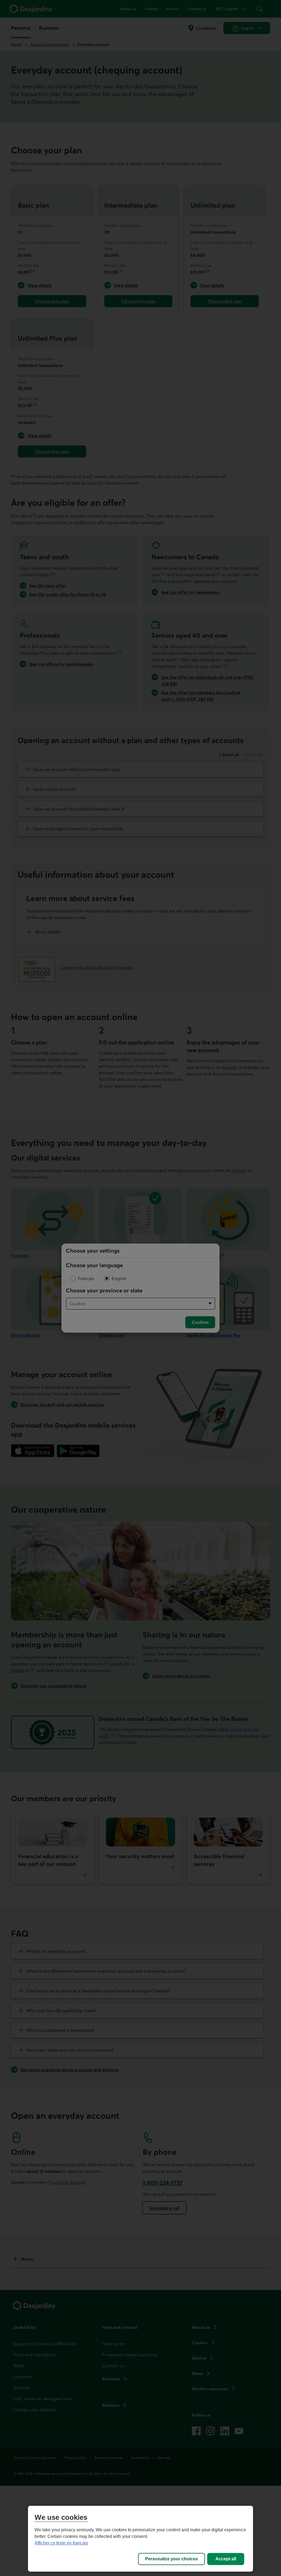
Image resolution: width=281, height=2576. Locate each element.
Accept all (226, 2559)
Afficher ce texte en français (61, 2543)
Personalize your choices (172, 2559)
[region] (140, 2539)
